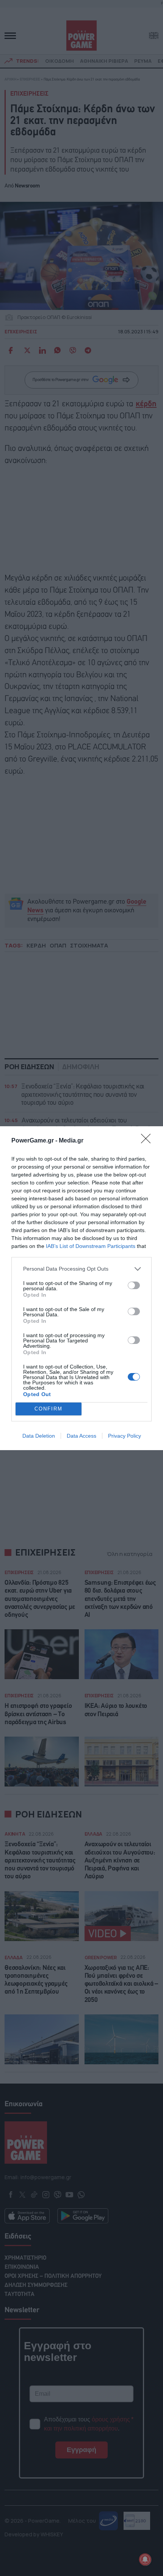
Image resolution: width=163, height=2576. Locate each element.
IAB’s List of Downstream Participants (91, 1246)
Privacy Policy (125, 1436)
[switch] (134, 1285)
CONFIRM (49, 1409)
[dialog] (81, 1288)
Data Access (81, 1436)
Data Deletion (39, 1436)
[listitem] (81, 1269)
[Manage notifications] (145, 2559)
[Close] (148, 1141)
